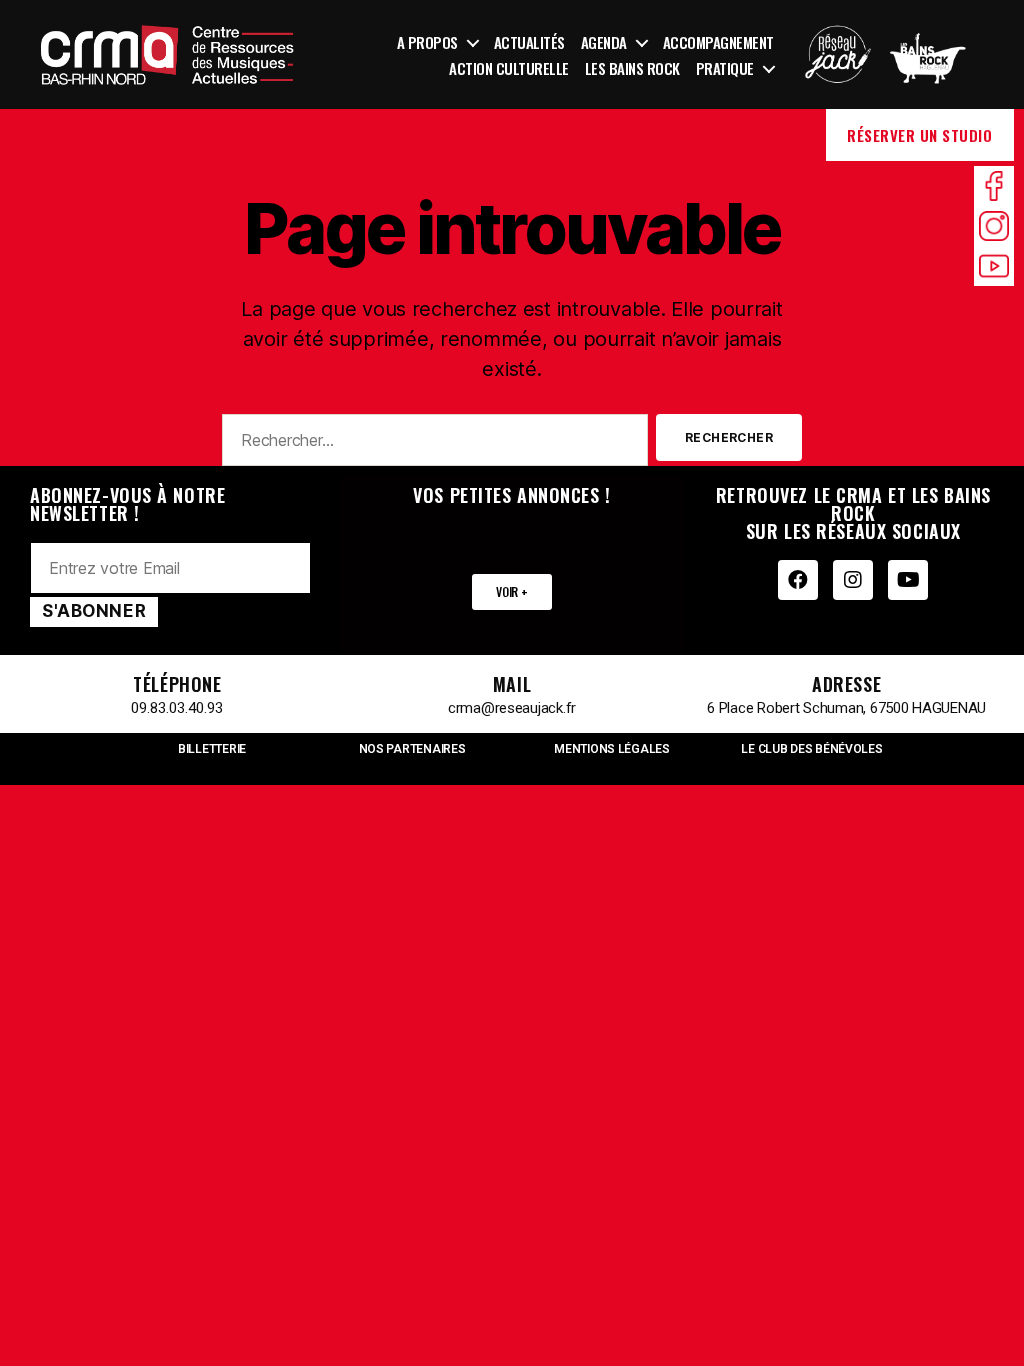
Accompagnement (718, 42)
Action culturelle (509, 68)
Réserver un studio (919, 135)
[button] (511, 592)
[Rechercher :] (431, 444)
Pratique (725, 68)
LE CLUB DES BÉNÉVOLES (811, 749)
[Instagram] (853, 580)
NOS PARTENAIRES (412, 749)
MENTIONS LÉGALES (612, 749)
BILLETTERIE (212, 749)
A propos (427, 42)
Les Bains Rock (632, 68)
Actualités (529, 42)
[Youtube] (908, 580)
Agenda (604, 42)
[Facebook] (798, 580)
